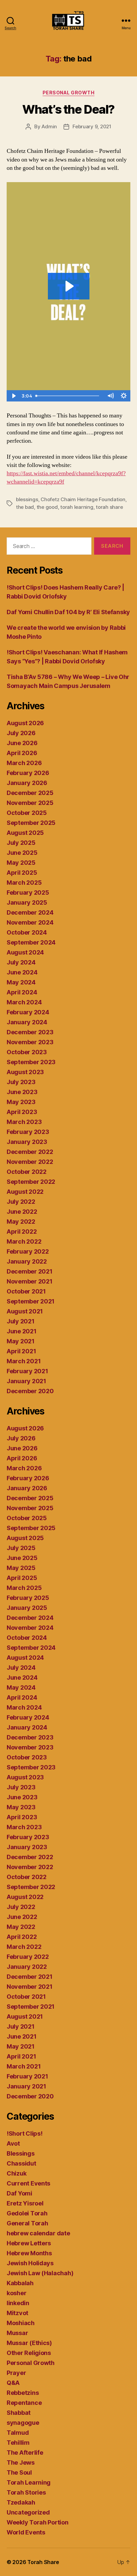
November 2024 (30, 922)
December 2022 (30, 1152)
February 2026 (28, 773)
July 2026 (21, 733)
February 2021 (27, 1371)
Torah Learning (29, 2482)
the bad (25, 507)
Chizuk (16, 2173)
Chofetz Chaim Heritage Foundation (83, 499)
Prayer (16, 2373)
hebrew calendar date (38, 2233)
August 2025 (25, 833)
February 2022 (28, 1251)
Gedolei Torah (27, 2213)
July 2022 (21, 1202)
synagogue (23, 2423)
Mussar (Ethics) (29, 2343)
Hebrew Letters (29, 2243)
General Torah (27, 2223)
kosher (16, 2293)
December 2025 (30, 793)
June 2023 (22, 1092)
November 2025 (30, 803)
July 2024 (21, 962)
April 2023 (22, 1112)
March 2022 (24, 1241)
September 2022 (31, 1182)
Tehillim (18, 2443)
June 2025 (22, 853)
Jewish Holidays (30, 2263)
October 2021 (26, 1291)
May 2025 (21, 863)
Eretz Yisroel (25, 2203)
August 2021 (25, 1311)
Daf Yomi (19, 2193)
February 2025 (28, 893)
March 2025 (24, 883)
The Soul (19, 2472)
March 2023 (24, 1122)
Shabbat (19, 2413)
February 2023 (28, 1132)
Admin (49, 126)
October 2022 (27, 1172)
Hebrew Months (29, 2253)
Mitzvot (17, 2313)
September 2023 (31, 1062)
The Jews (21, 2463)
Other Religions (29, 2353)
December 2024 (30, 912)
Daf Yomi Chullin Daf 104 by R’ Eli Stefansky (68, 612)
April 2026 (22, 753)
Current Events (28, 2183)
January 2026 (27, 783)
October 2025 (27, 813)
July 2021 (21, 1321)
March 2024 (24, 1002)
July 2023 (21, 1082)
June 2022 (22, 1212)
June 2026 (22, 743)
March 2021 (24, 1361)
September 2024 (31, 942)
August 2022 (25, 1192)
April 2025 (22, 873)
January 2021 (26, 1381)
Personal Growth (69, 93)
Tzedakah (21, 2502)
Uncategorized (28, 2512)
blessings (27, 499)
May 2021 (21, 1341)
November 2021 (30, 1281)
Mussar (17, 2333)
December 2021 (30, 1271)
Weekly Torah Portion (38, 2522)
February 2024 (28, 1012)
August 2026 (25, 723)
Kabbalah (20, 2283)
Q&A (13, 2383)
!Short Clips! (25, 2133)
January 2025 (27, 902)
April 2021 (21, 1351)
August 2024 (25, 952)
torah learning (77, 507)
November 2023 (30, 1042)
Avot (13, 2143)
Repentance (24, 2403)
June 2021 (22, 1331)
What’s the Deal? (68, 109)
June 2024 (22, 972)
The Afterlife (25, 2453)
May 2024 (21, 982)
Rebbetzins (23, 2393)
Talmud (18, 2433)
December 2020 (30, 1391)
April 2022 (22, 1232)
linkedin (18, 2303)
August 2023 (25, 1072)
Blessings (21, 2153)
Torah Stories (26, 2492)
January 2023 (27, 1142)
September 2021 (31, 1301)
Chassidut (21, 2163)
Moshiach (21, 2323)
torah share (109, 507)
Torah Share (43, 2562)
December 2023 (30, 1032)
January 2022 (27, 1261)
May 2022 (21, 1222)
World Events (26, 2532)
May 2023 (21, 1102)
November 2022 (30, 1162)
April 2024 (22, 992)
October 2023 (27, 1052)
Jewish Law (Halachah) (40, 2273)
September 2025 (31, 823)
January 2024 (27, 1022)
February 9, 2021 (92, 126)
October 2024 (27, 932)
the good (47, 507)
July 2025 (21, 843)
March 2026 (24, 763)
